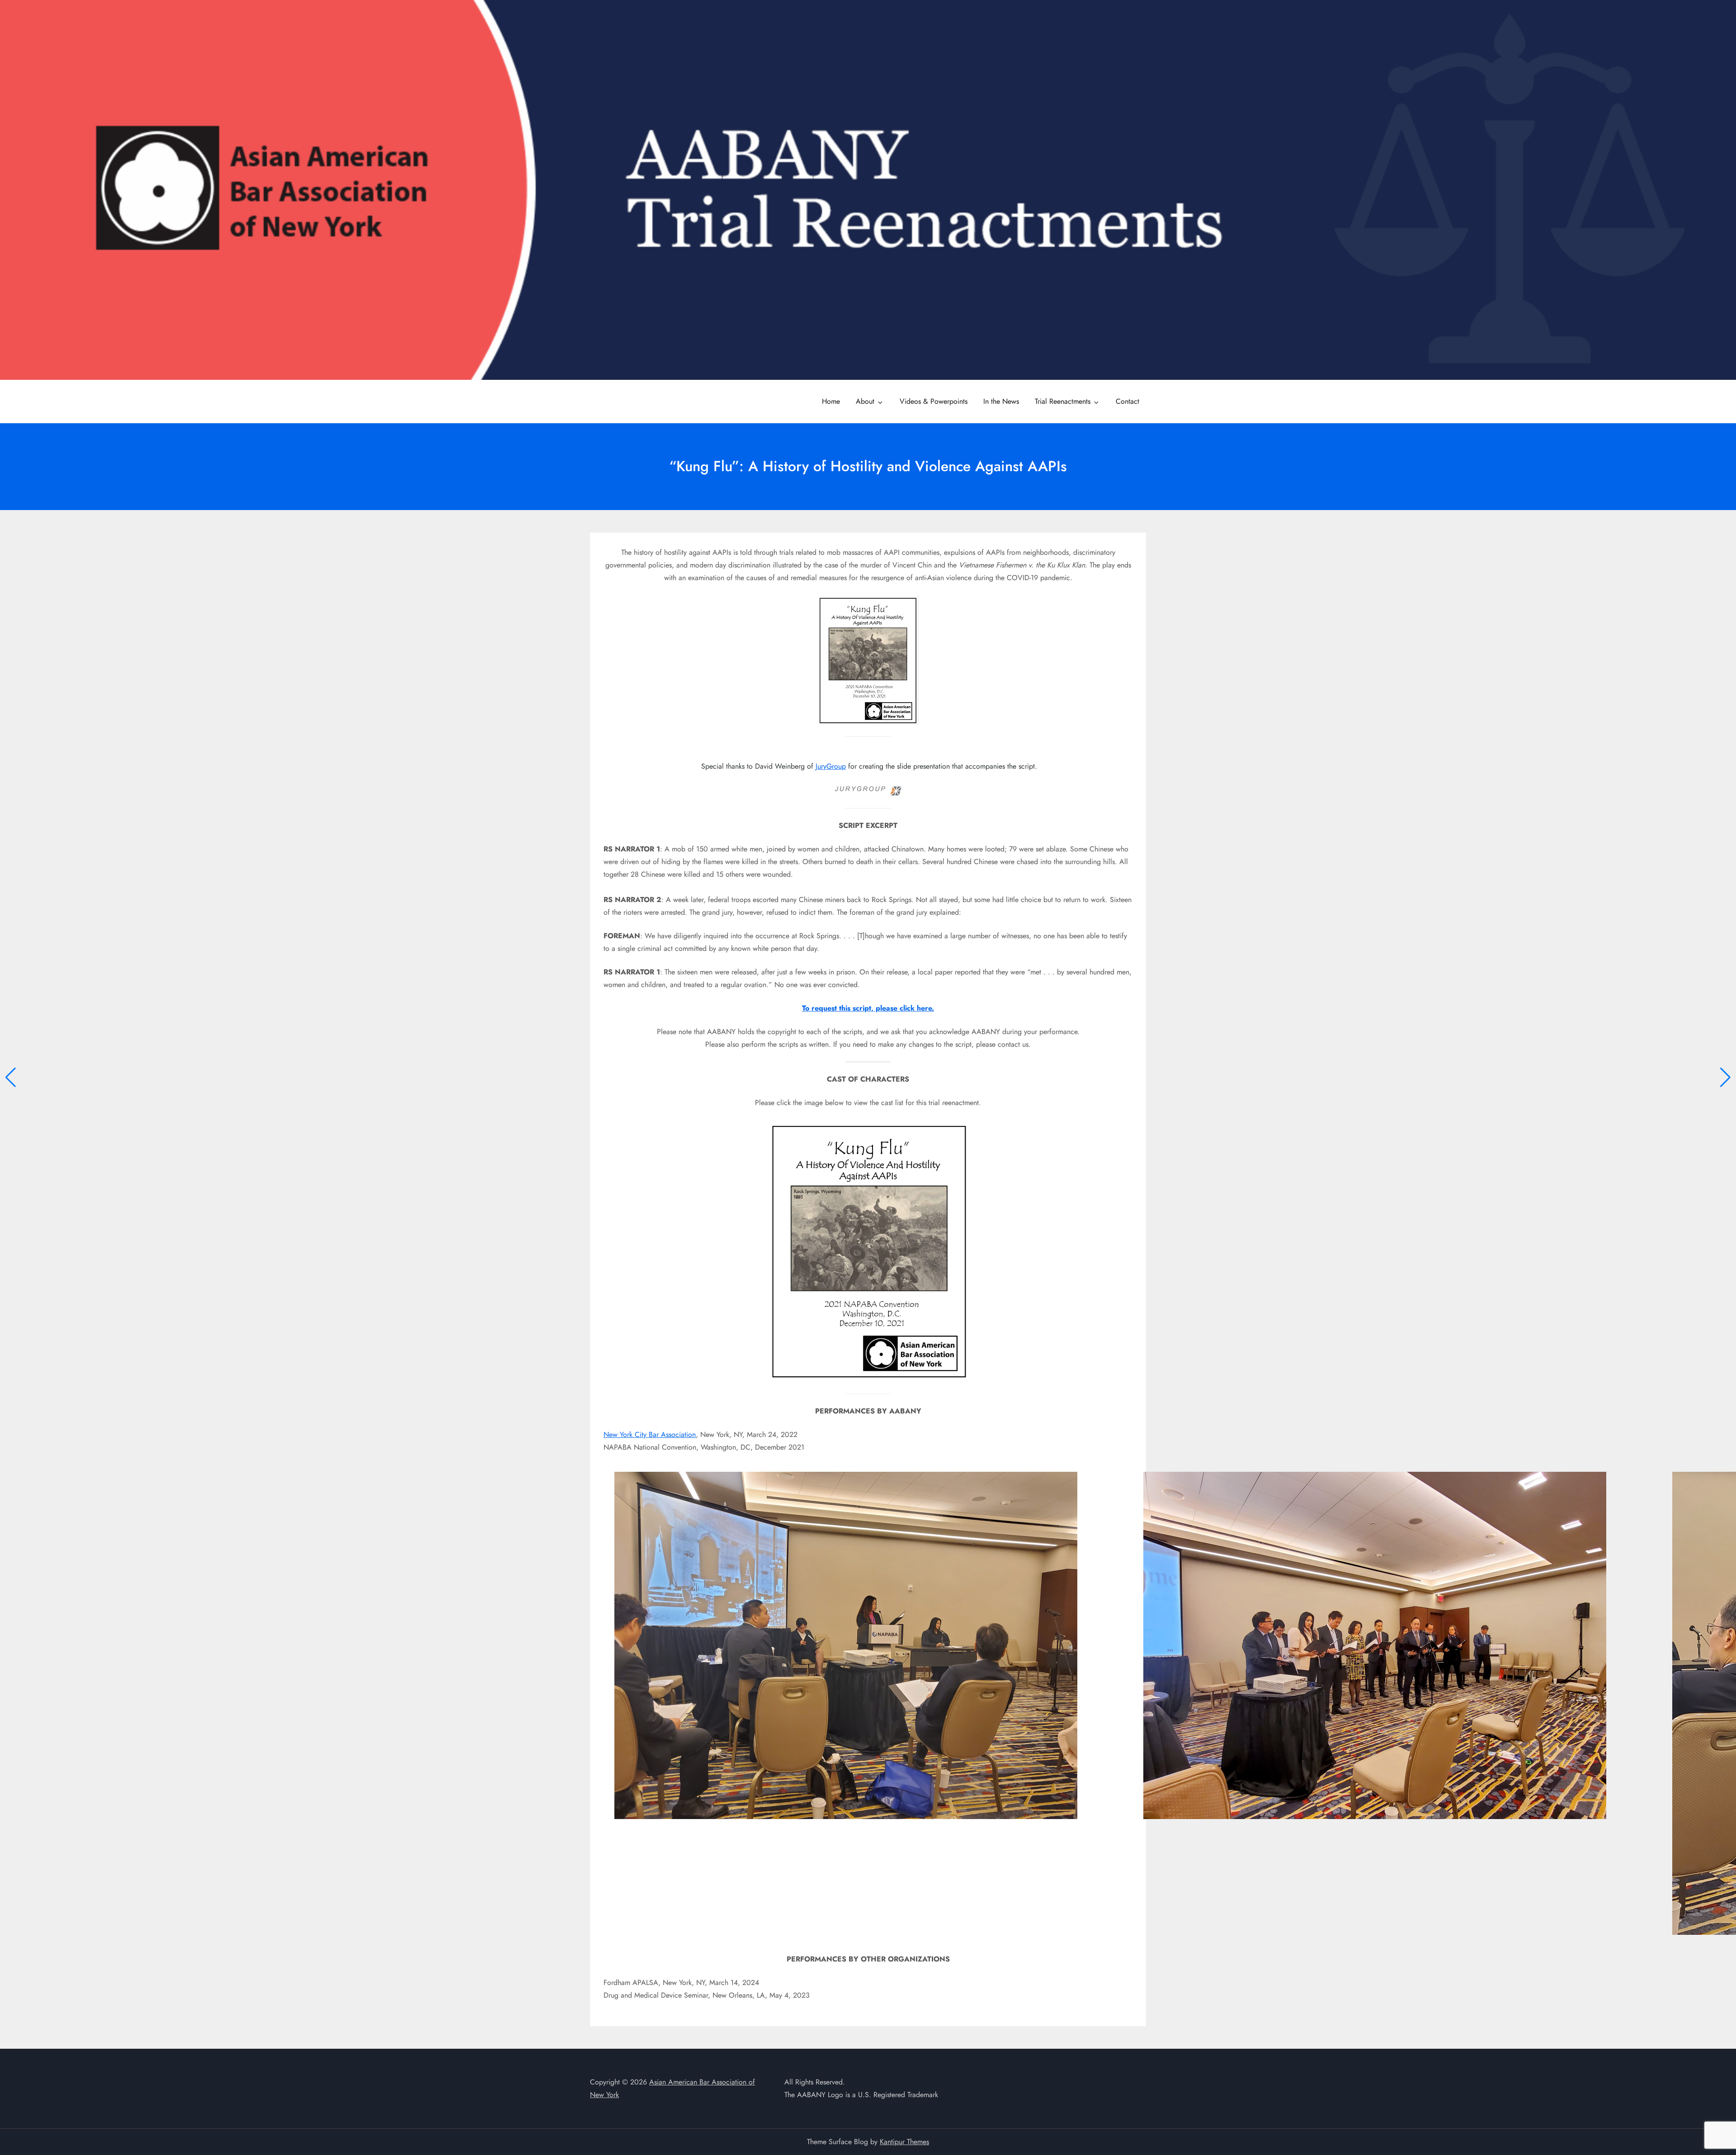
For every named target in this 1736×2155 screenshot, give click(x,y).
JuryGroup (831, 766)
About (865, 401)
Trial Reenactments (1063, 401)
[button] (11, 1077)
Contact (1127, 401)
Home (831, 401)
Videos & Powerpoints (934, 401)
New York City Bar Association (650, 1434)
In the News (1001, 401)
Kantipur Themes (904, 2142)
